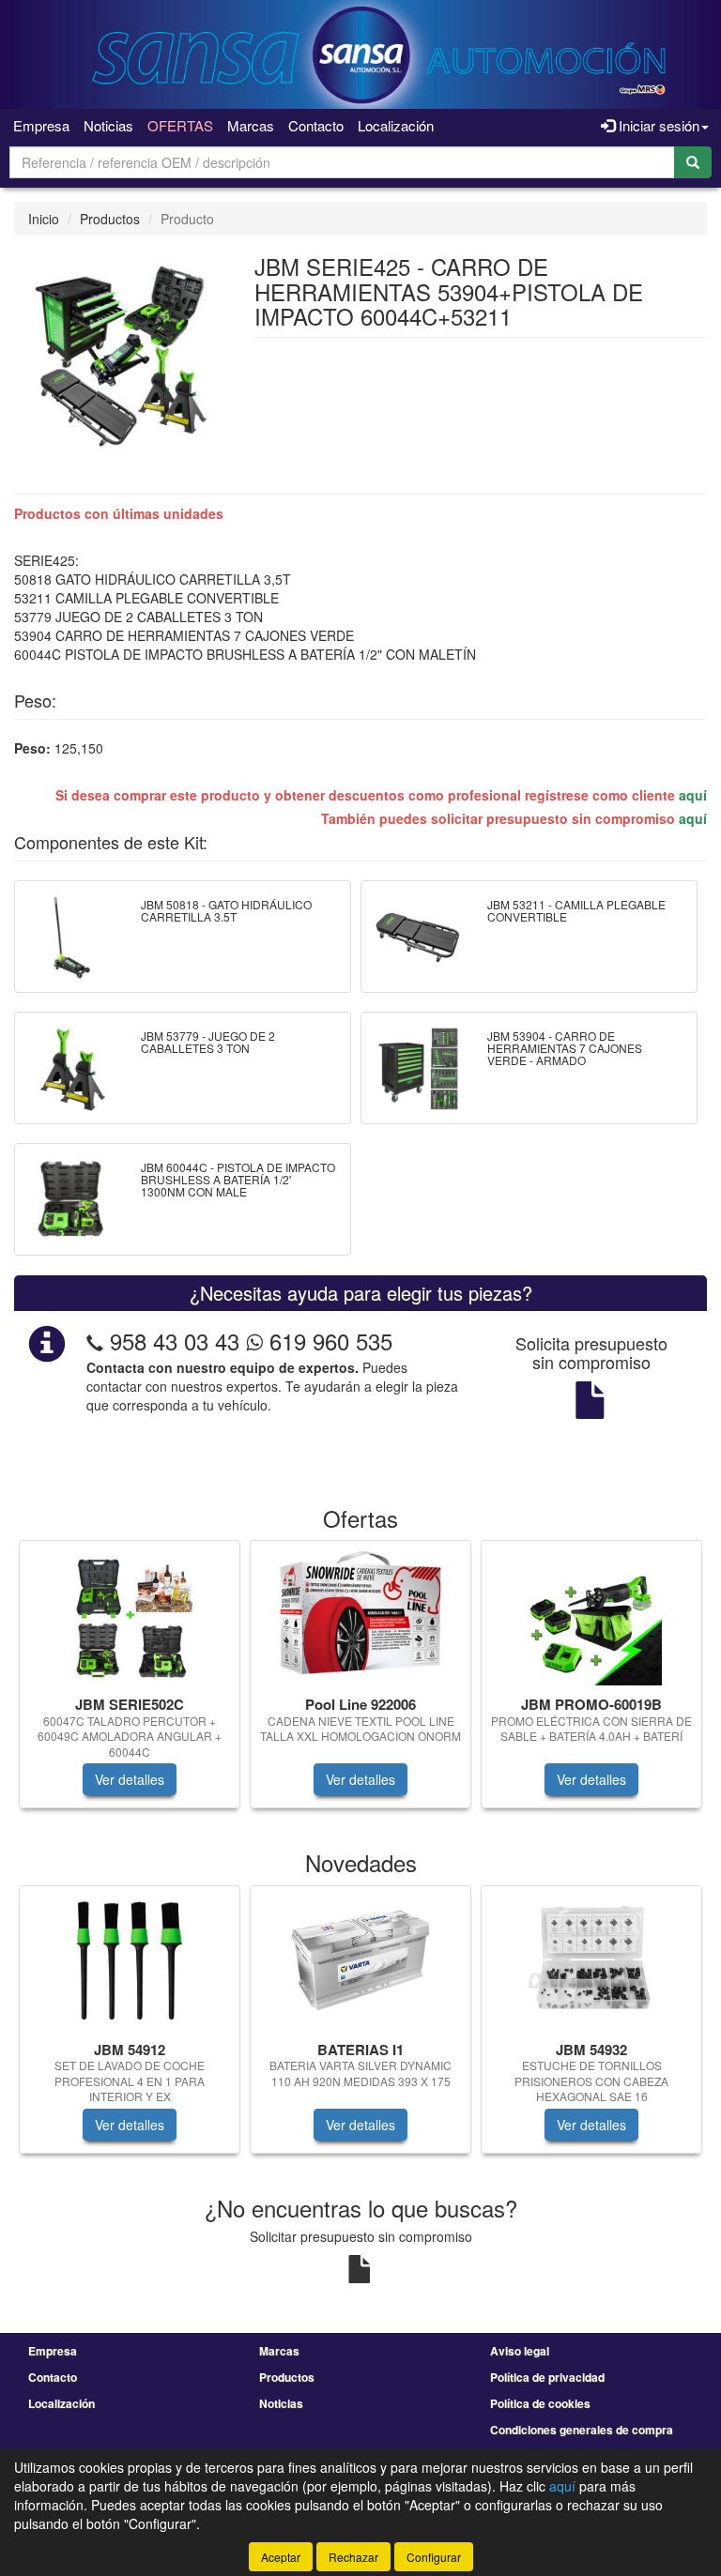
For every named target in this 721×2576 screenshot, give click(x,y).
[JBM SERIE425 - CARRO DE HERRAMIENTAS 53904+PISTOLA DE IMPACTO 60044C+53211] (120, 353)
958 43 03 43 (175, 1341)
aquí (693, 795)
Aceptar (281, 2557)
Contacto (316, 125)
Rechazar (353, 2557)
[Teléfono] (95, 1341)
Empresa (41, 125)
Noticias (108, 125)
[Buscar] (693, 162)
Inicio (44, 219)
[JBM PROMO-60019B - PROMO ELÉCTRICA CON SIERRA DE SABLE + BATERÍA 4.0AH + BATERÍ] (591, 1615)
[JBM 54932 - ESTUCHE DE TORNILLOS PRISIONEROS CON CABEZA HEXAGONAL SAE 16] (591, 1960)
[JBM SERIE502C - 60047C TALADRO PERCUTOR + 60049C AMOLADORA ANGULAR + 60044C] (130, 1615)
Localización (396, 125)
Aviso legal (520, 2351)
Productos (110, 219)
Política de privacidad (547, 2377)
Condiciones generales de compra (582, 2430)
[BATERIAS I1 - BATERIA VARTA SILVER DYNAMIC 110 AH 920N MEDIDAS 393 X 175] (360, 1960)
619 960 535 (328, 1341)
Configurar (434, 2557)
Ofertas (180, 125)
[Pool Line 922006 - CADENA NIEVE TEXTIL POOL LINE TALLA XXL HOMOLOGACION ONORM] (360, 1615)
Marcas (251, 125)
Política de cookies (540, 2403)
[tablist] (360, 1684)
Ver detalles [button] (130, 1779)
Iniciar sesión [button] (657, 125)
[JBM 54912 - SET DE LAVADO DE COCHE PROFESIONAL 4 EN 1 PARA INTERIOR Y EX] (130, 1960)
